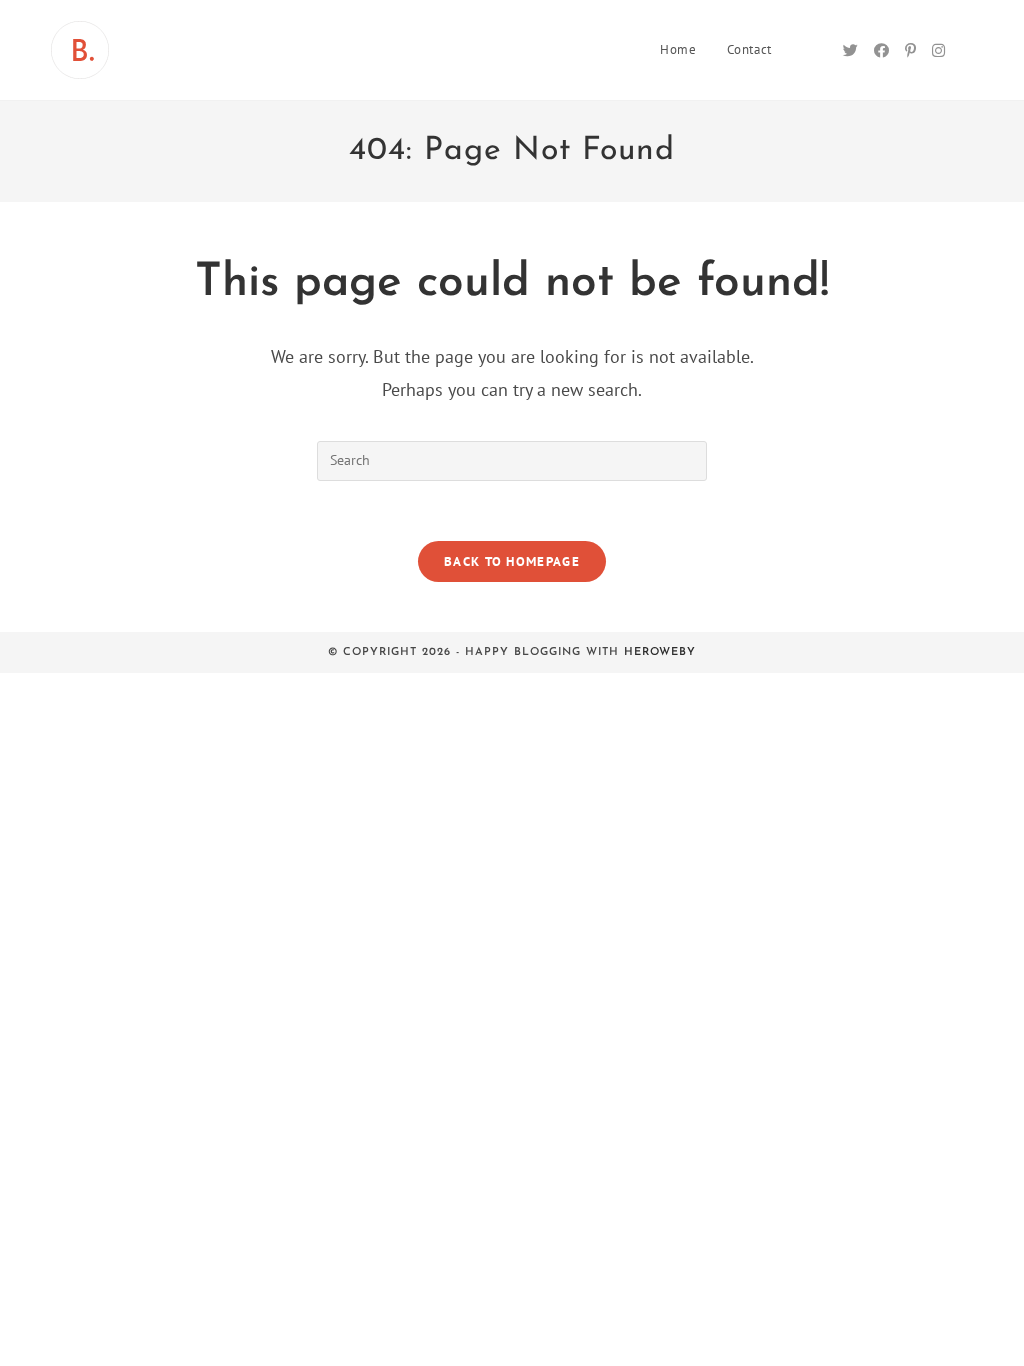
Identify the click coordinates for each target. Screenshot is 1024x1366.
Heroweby (660, 652)
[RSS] (967, 51)
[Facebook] (881, 50)
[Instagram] (938, 50)
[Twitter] (850, 50)
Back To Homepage (512, 561)
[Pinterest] (910, 50)
